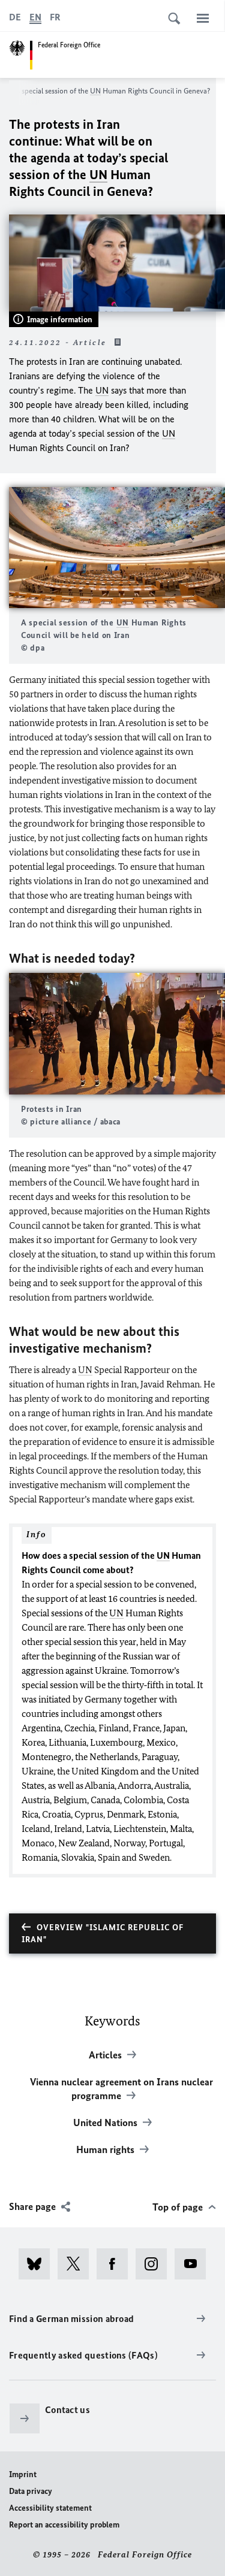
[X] (77, 2264)
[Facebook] (116, 2264)
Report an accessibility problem (64, 2525)
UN (95, 91)
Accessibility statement (50, 2508)
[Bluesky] (38, 2264)
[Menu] (203, 18)
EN (35, 17)
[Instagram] (155, 2264)
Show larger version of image (117, 547)
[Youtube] (194, 2264)
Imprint (23, 2474)
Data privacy (31, 2491)
